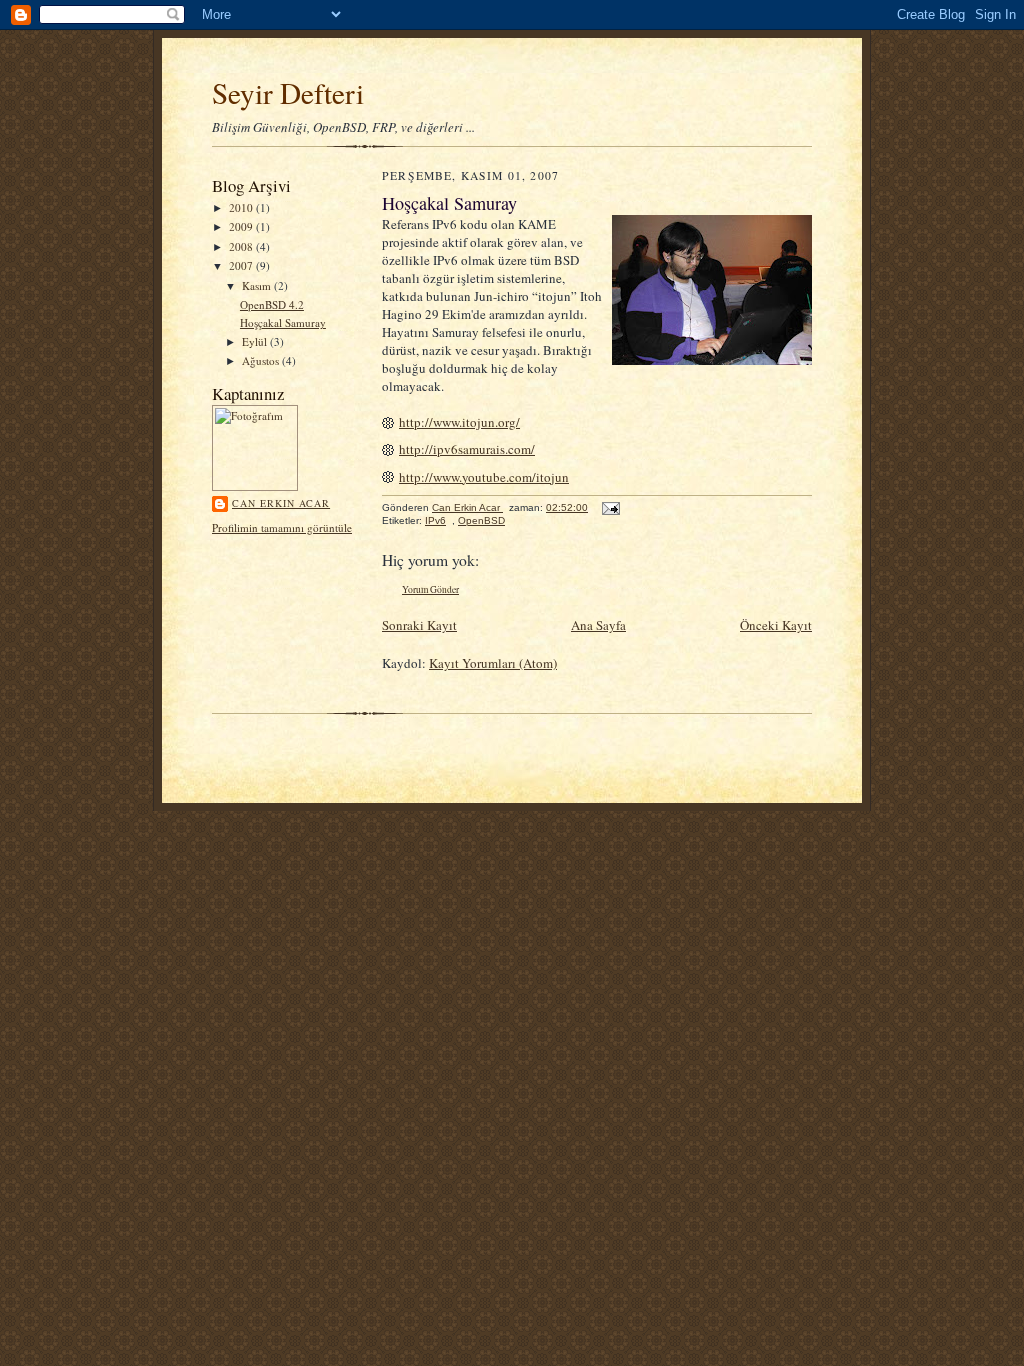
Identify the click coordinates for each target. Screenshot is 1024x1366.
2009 (242, 226)
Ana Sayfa (598, 625)
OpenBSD (481, 520)
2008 (242, 246)
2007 (242, 265)
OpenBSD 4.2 (272, 304)
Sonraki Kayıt (419, 625)
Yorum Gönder (430, 589)
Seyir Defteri (288, 92)
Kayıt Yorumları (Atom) (493, 663)
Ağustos (262, 360)
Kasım (258, 285)
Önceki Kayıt (776, 625)
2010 (242, 207)
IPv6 (435, 520)
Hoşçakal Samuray (283, 322)
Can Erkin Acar (281, 503)
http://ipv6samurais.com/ (467, 449)
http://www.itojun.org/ (459, 422)
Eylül (256, 341)
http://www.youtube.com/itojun (484, 477)
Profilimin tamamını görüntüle (282, 527)
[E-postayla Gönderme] (610, 507)
